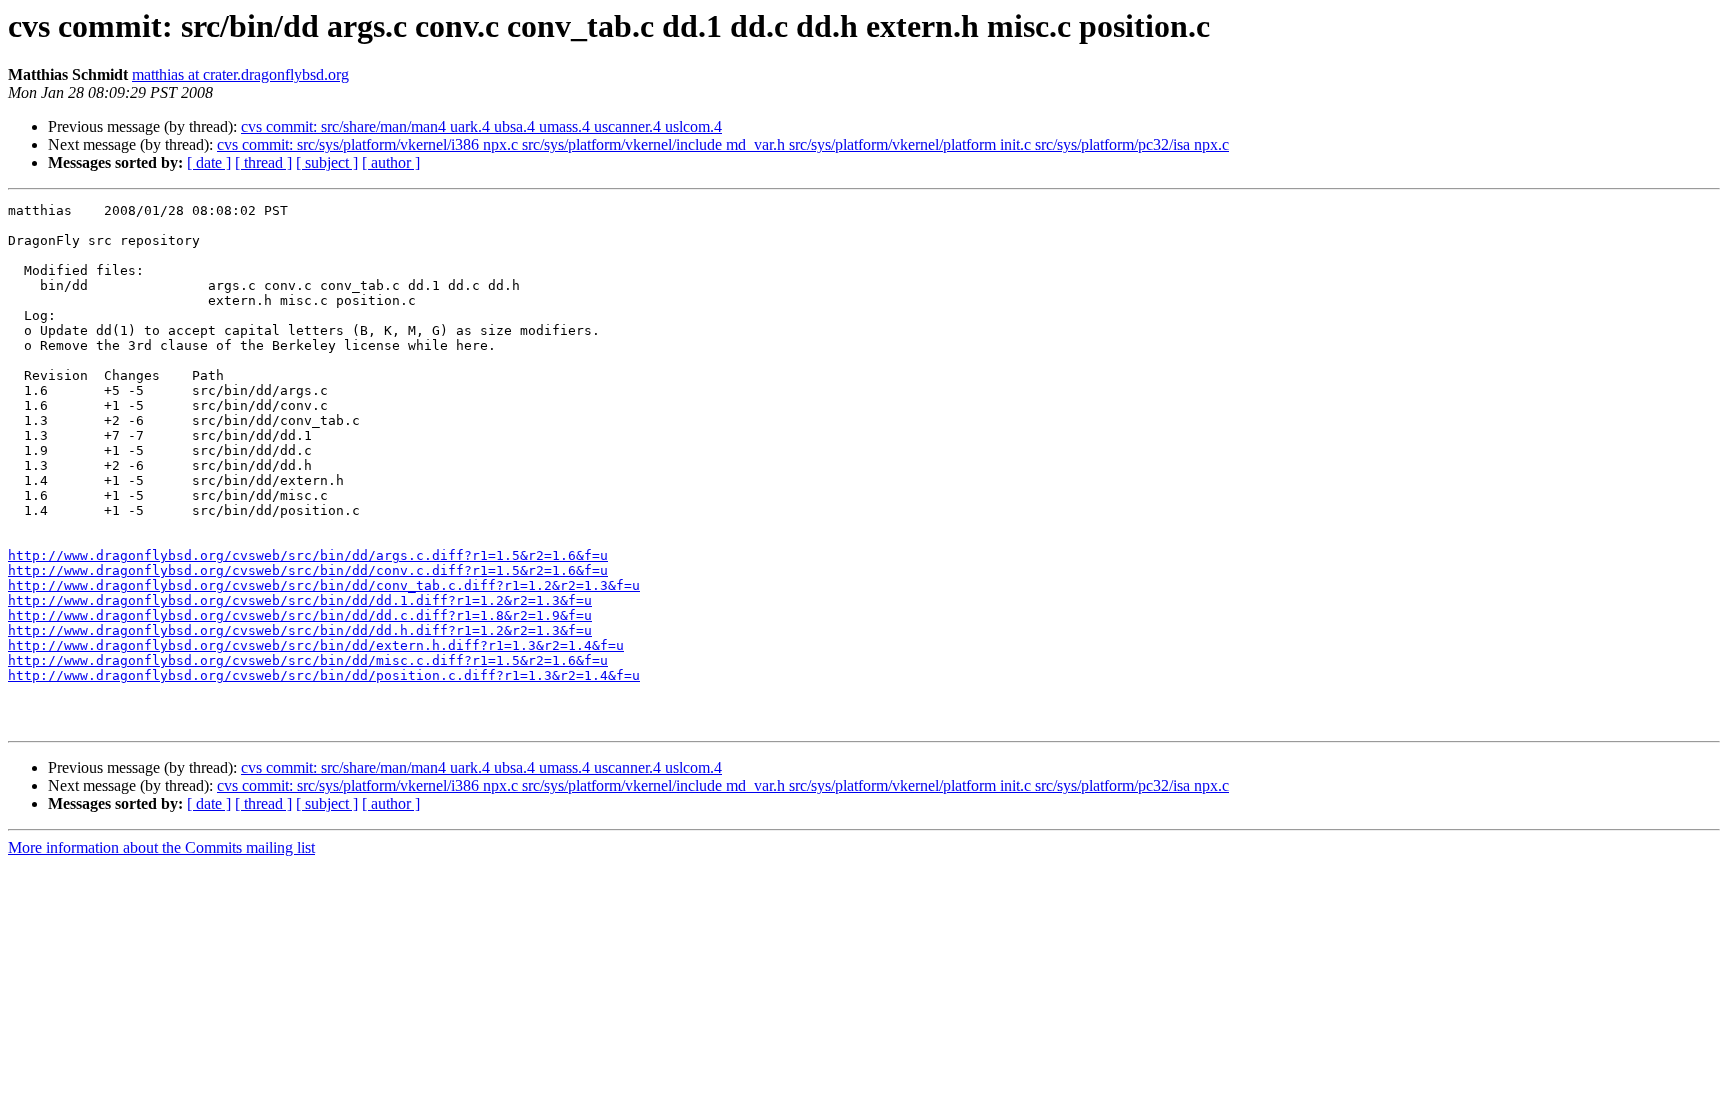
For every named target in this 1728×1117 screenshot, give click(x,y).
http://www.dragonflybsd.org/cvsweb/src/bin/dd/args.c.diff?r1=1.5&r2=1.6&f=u (308, 555)
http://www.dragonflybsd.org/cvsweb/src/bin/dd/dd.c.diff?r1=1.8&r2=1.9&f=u (300, 615)
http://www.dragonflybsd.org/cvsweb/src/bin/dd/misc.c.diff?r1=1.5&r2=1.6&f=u (308, 660)
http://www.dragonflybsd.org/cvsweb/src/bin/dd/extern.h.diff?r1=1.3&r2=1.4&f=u (316, 645)
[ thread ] (263, 162)
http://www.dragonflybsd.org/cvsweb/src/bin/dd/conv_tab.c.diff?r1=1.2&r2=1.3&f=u (324, 585)
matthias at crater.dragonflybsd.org (240, 74)
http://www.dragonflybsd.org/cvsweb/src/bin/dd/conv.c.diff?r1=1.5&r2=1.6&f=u (308, 570)
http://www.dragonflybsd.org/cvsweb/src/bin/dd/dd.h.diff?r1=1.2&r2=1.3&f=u (300, 630)
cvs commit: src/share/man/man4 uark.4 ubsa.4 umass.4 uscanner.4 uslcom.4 (481, 126)
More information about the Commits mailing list (161, 847)
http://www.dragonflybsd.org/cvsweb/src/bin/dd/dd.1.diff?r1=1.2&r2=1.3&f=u (300, 600)
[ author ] (391, 162)
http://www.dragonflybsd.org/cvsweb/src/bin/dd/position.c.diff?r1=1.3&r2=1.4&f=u (324, 675)
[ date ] (209, 162)
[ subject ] (327, 162)
